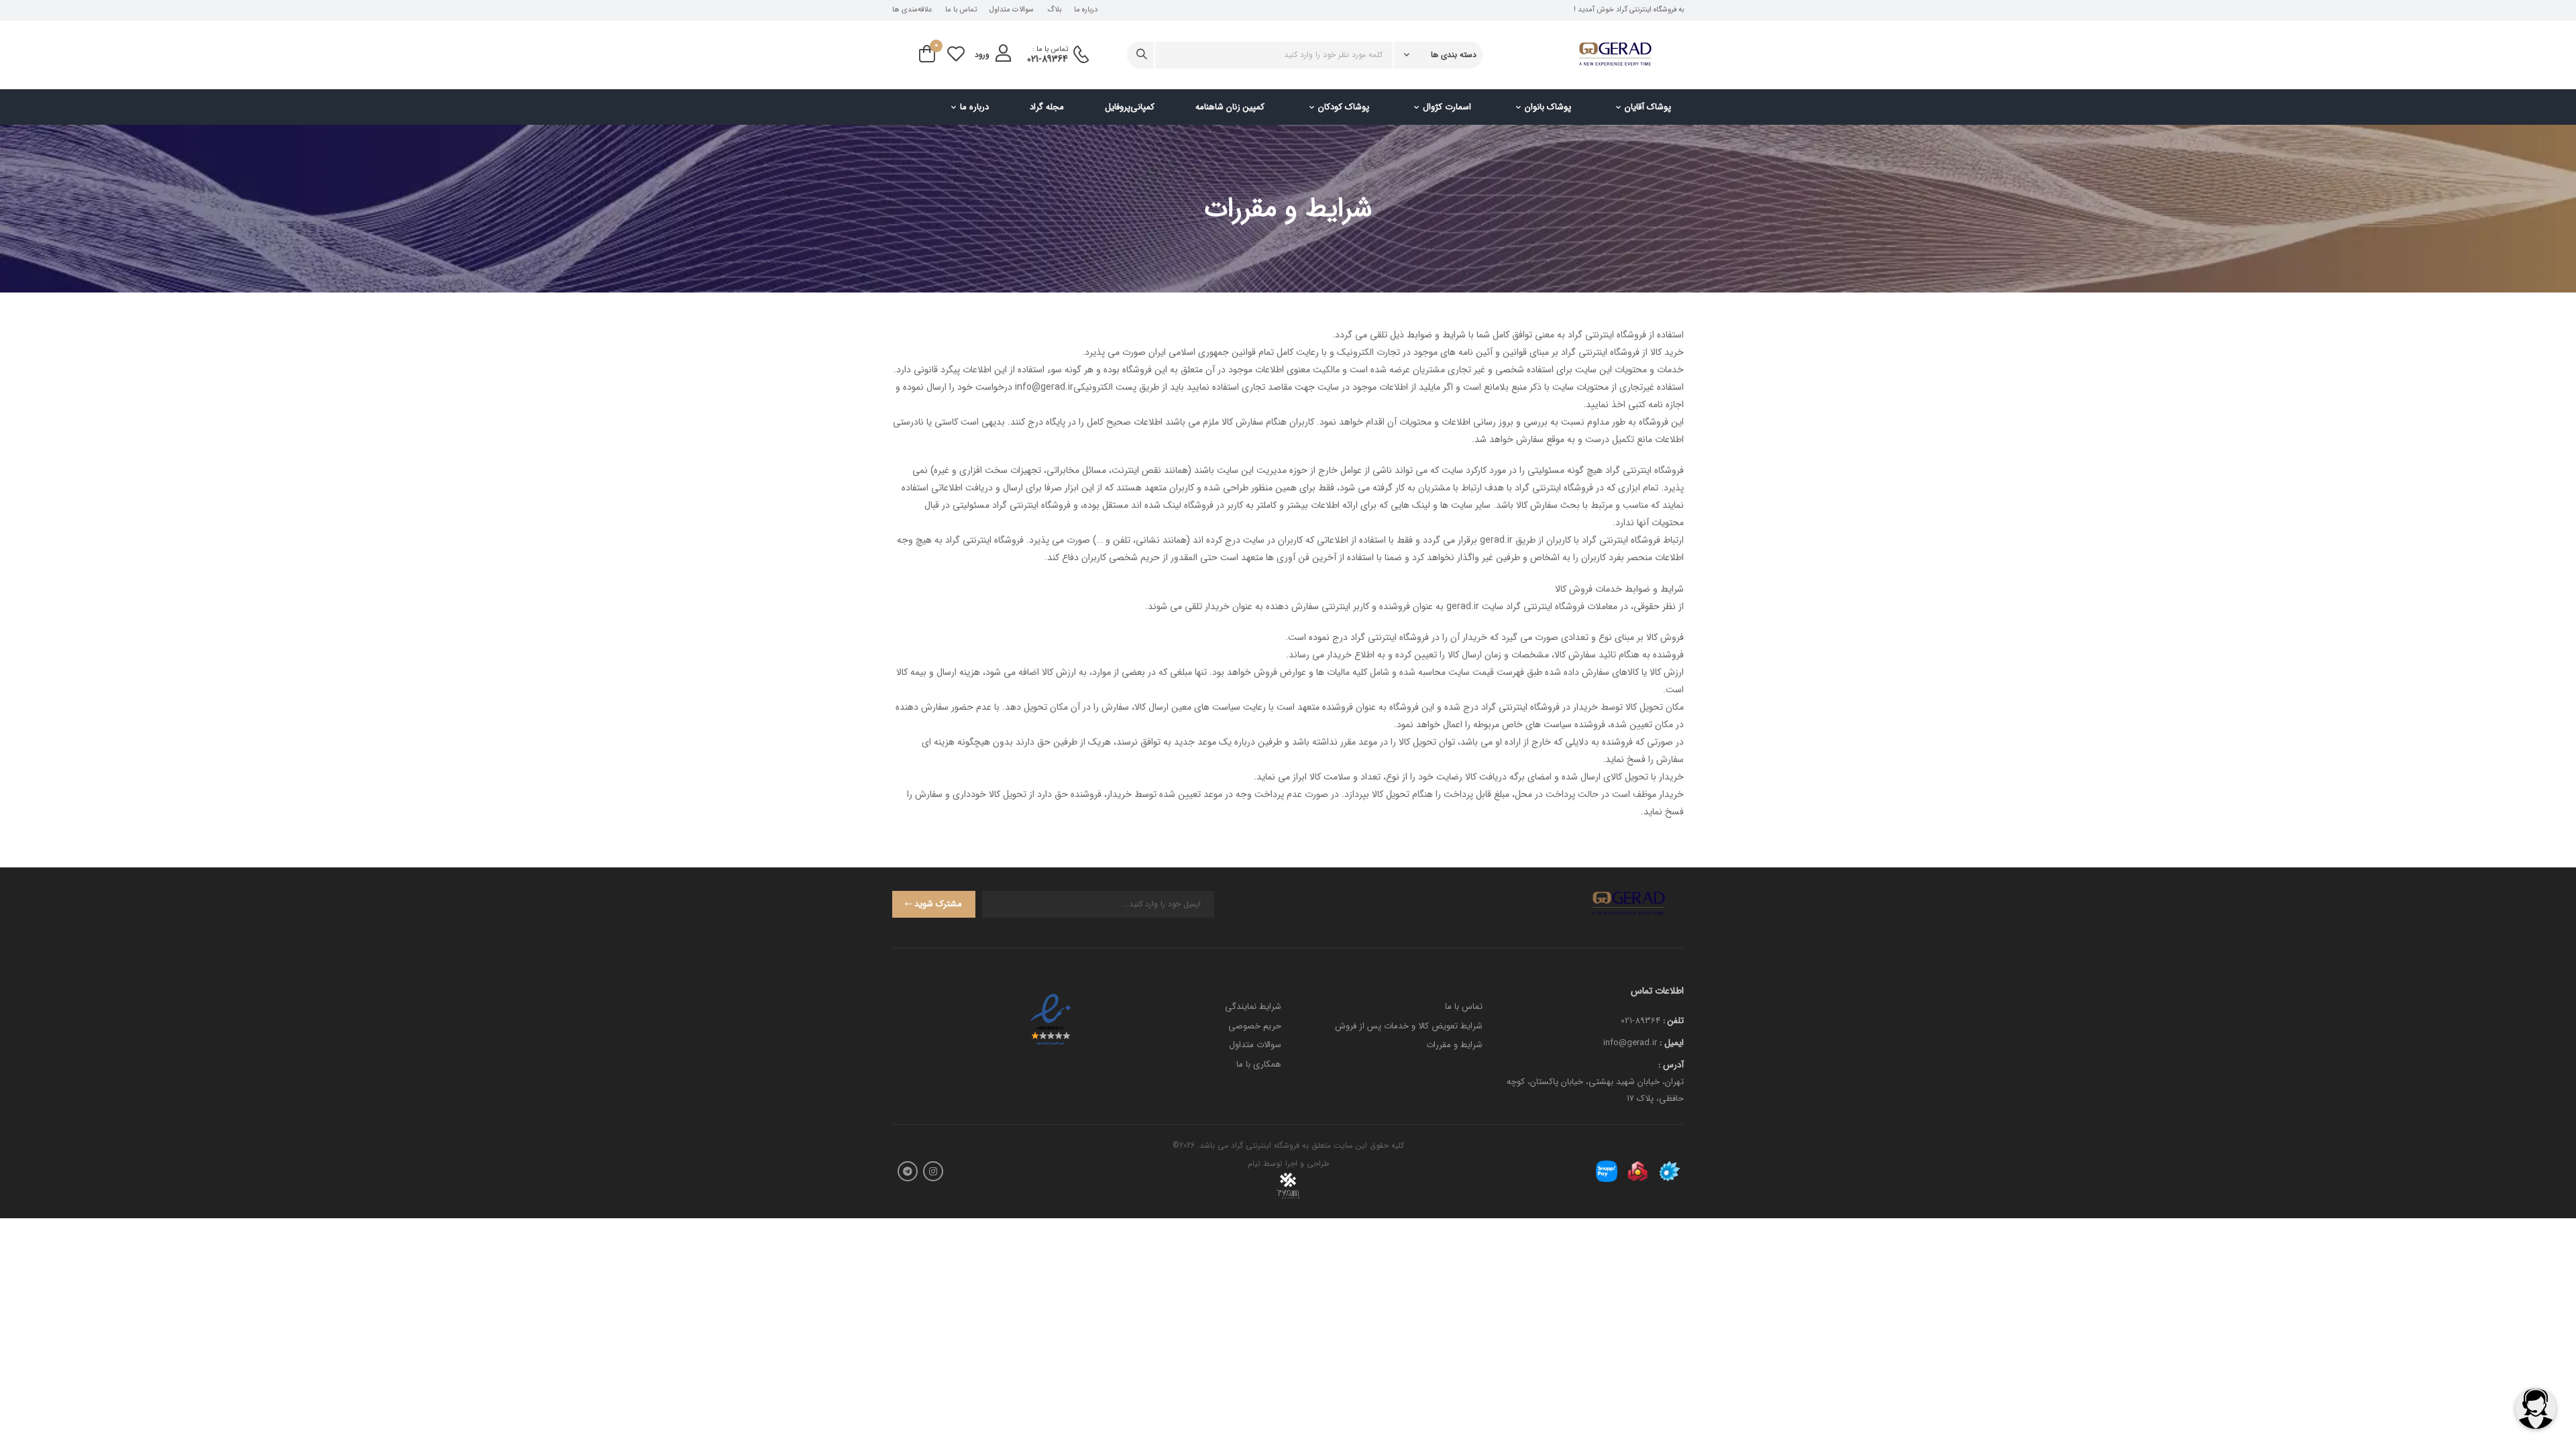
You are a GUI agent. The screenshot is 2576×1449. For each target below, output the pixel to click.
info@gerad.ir (1044, 387)
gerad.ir (1496, 540)
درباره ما (1086, 10)
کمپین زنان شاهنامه (1230, 107)
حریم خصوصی (1255, 1026)
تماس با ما (961, 10)
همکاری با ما (1259, 1064)
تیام (1254, 1164)
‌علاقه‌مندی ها (912, 10)
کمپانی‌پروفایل (1130, 107)
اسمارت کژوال (1447, 107)
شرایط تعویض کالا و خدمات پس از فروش (1409, 1026)
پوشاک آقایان (1648, 107)
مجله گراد (1047, 107)
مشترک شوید (938, 904)
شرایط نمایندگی (1253, 1007)
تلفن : (1673, 1021)
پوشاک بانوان (1548, 107)
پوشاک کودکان (1344, 107)
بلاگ (1054, 10)
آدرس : (1671, 1065)
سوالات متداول (1012, 10)
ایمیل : (1672, 1043)
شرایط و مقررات (1454, 1045)
